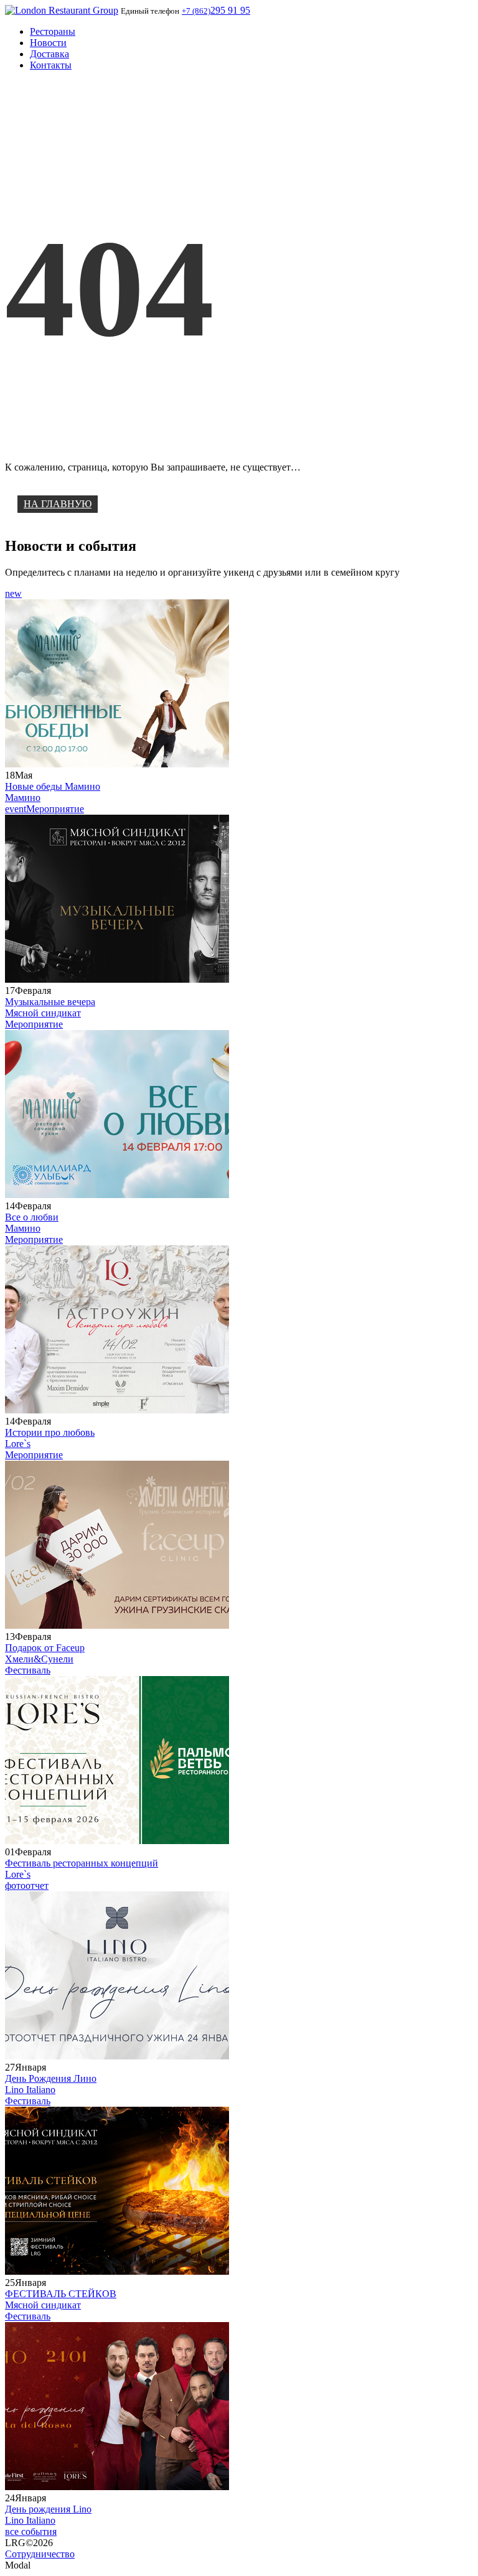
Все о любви (32, 1217)
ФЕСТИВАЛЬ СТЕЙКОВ (61, 2294)
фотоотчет (27, 1885)
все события (31, 2532)
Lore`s (18, 1444)
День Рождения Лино (51, 2078)
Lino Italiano (30, 2090)
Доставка (49, 54)
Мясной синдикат (43, 1013)
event (16, 809)
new (13, 593)
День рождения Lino (48, 2509)
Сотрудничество (40, 2554)
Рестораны (53, 31)
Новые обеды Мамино (53, 786)
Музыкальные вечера (50, 1002)
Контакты (51, 65)
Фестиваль (28, 1670)
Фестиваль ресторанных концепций (82, 1863)
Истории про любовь (50, 1432)
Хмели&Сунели (39, 1659)
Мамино (23, 798)
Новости (48, 43)
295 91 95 (216, 10)
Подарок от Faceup (45, 1648)
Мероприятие (55, 809)
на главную (58, 504)
